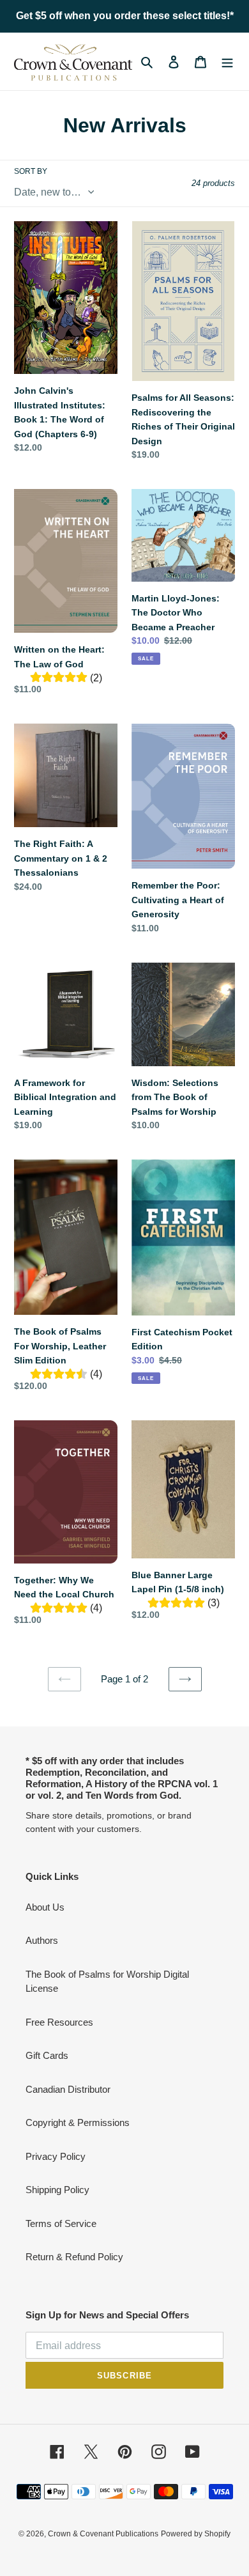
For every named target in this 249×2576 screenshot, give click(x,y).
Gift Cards (47, 2055)
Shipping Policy (57, 2190)
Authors (42, 1940)
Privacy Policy (56, 2156)
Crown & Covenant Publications (103, 2534)
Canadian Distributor (68, 2089)
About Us (45, 1907)
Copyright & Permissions (78, 2122)
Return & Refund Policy (74, 2257)
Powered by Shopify (196, 2534)
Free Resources (59, 2022)
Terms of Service (61, 2223)
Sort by (31, 171)
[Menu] (227, 62)
